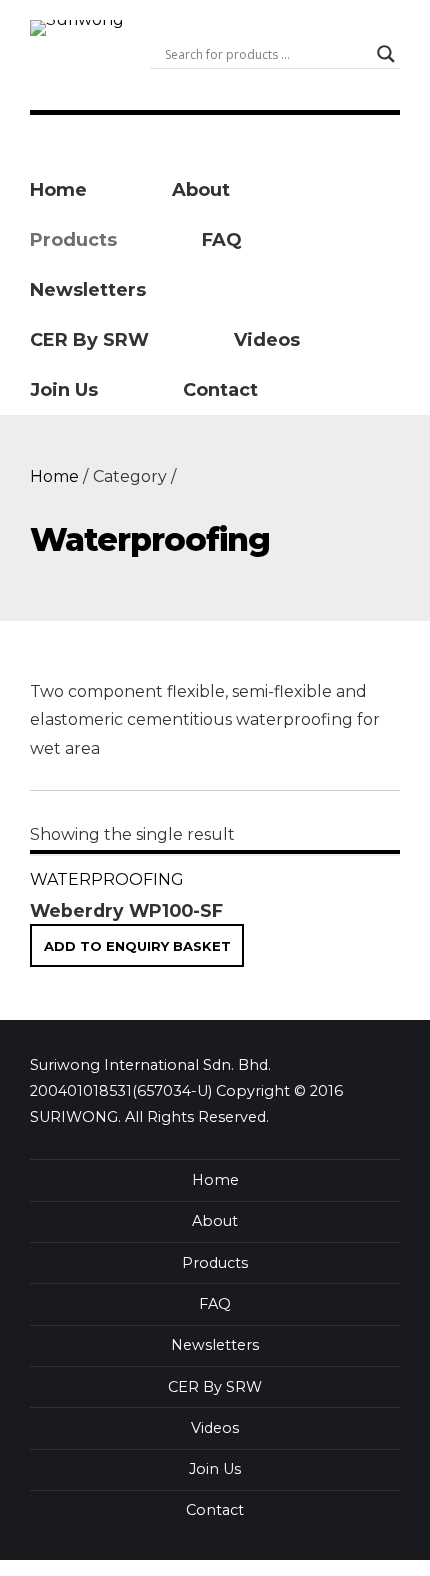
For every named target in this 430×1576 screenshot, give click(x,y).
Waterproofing (107, 879)
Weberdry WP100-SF (126, 910)
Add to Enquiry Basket (137, 945)
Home (54, 476)
